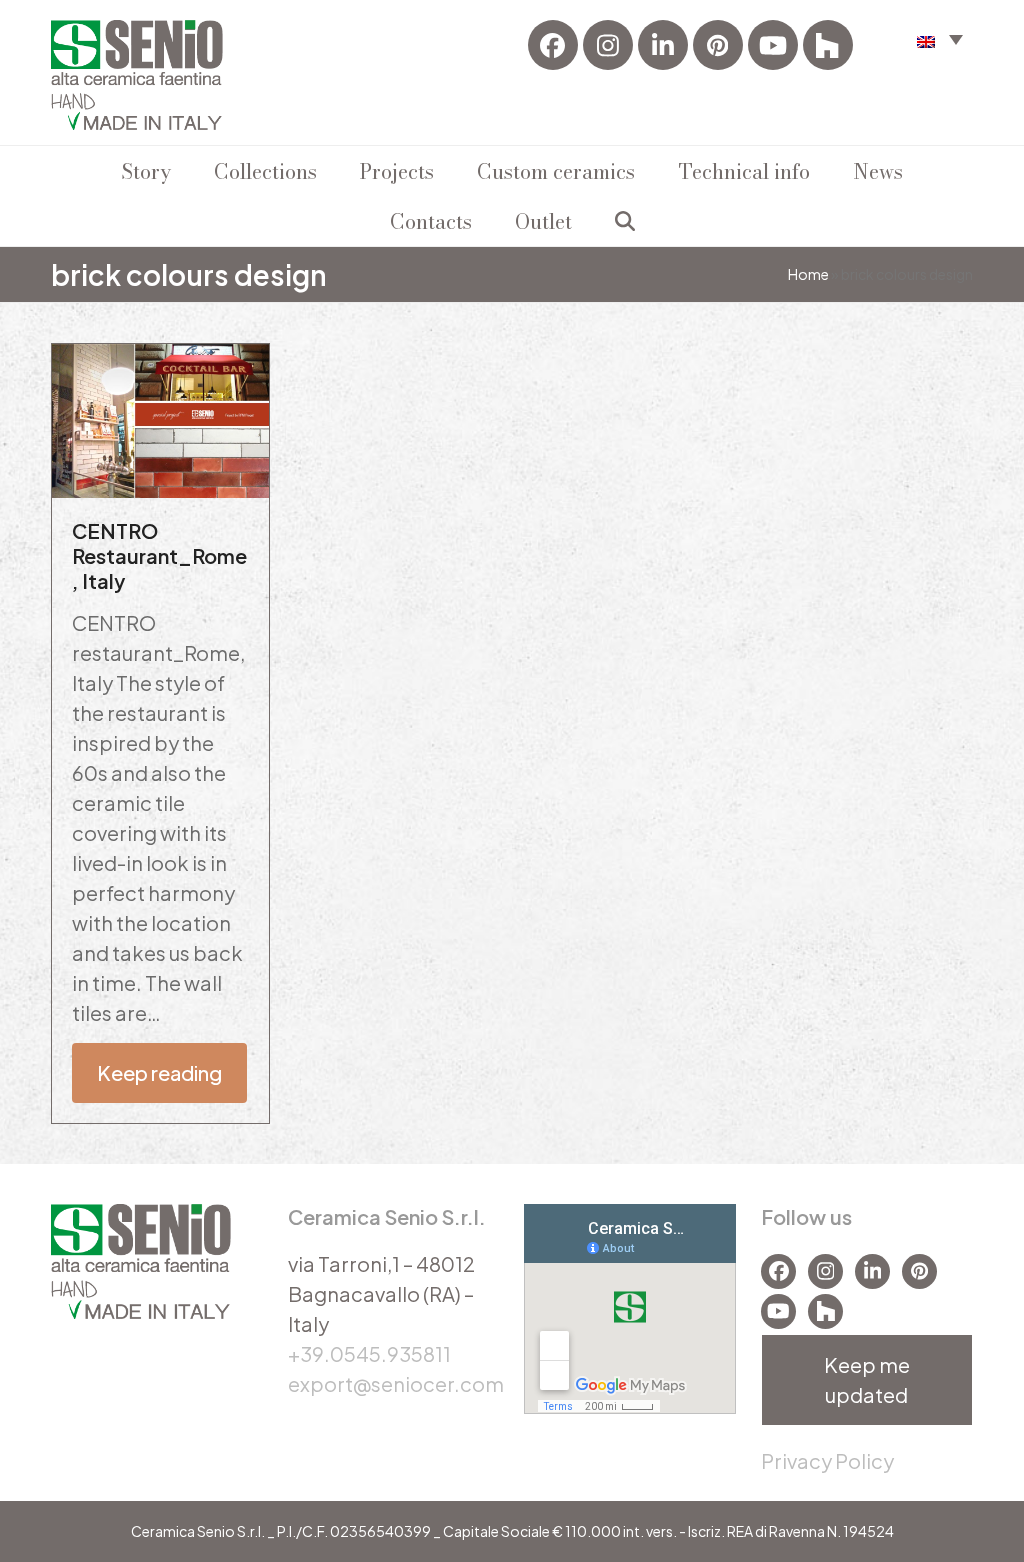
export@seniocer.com (396, 1383)
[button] (940, 38)
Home (808, 274)
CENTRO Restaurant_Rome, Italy (159, 555)
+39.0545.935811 (369, 1353)
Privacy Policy (827, 1460)
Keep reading (159, 1072)
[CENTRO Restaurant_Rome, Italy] (160, 417)
